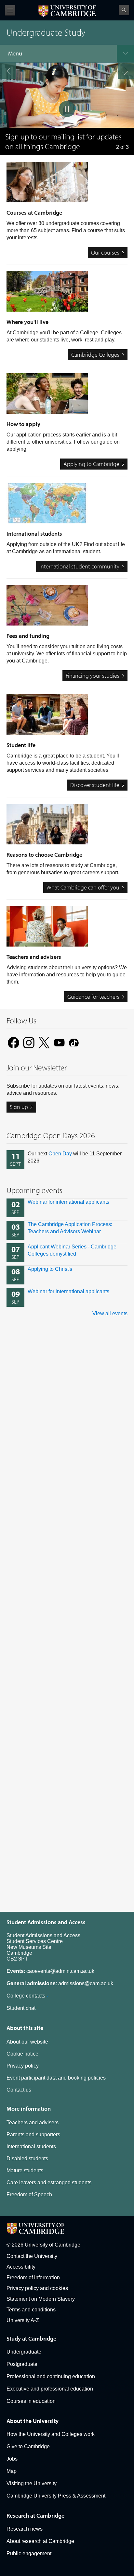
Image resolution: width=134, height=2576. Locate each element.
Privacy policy (23, 2066)
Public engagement (29, 2553)
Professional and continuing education (51, 2376)
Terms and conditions (31, 2310)
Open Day (60, 1154)
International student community (79, 566)
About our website (27, 2042)
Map (12, 2471)
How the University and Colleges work (51, 2434)
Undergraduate (24, 2352)
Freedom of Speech (29, 2194)
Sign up (19, 1107)
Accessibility (21, 2267)
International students (31, 2147)
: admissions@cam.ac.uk (60, 1983)
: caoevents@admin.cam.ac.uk (50, 1971)
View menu (10, 10)
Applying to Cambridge (91, 464)
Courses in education (31, 2401)
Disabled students (27, 2159)
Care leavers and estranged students (49, 2182)
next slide (126, 71)
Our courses (105, 252)
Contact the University (32, 2256)
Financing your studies (93, 676)
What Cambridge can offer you (83, 887)
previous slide (8, 71)
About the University (33, 2421)
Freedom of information (33, 2278)
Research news (25, 2529)
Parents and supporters (33, 2135)
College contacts (26, 1996)
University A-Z (23, 2320)
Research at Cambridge (35, 2516)
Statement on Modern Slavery (41, 2299)
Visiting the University (32, 2483)
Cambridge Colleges (95, 355)
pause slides (67, 109)
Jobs (12, 2459)
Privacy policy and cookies (37, 2288)
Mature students (25, 2171)
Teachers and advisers (33, 2123)
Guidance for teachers (93, 997)
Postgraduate (22, 2364)
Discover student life (95, 785)
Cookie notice (22, 2054)
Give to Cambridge (28, 2446)
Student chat (21, 2008)
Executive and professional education (50, 2389)
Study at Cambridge (31, 2338)
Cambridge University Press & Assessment (56, 2496)
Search (124, 10)
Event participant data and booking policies (56, 2078)
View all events (110, 1313)
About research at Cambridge (40, 2541)
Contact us (19, 2090)
